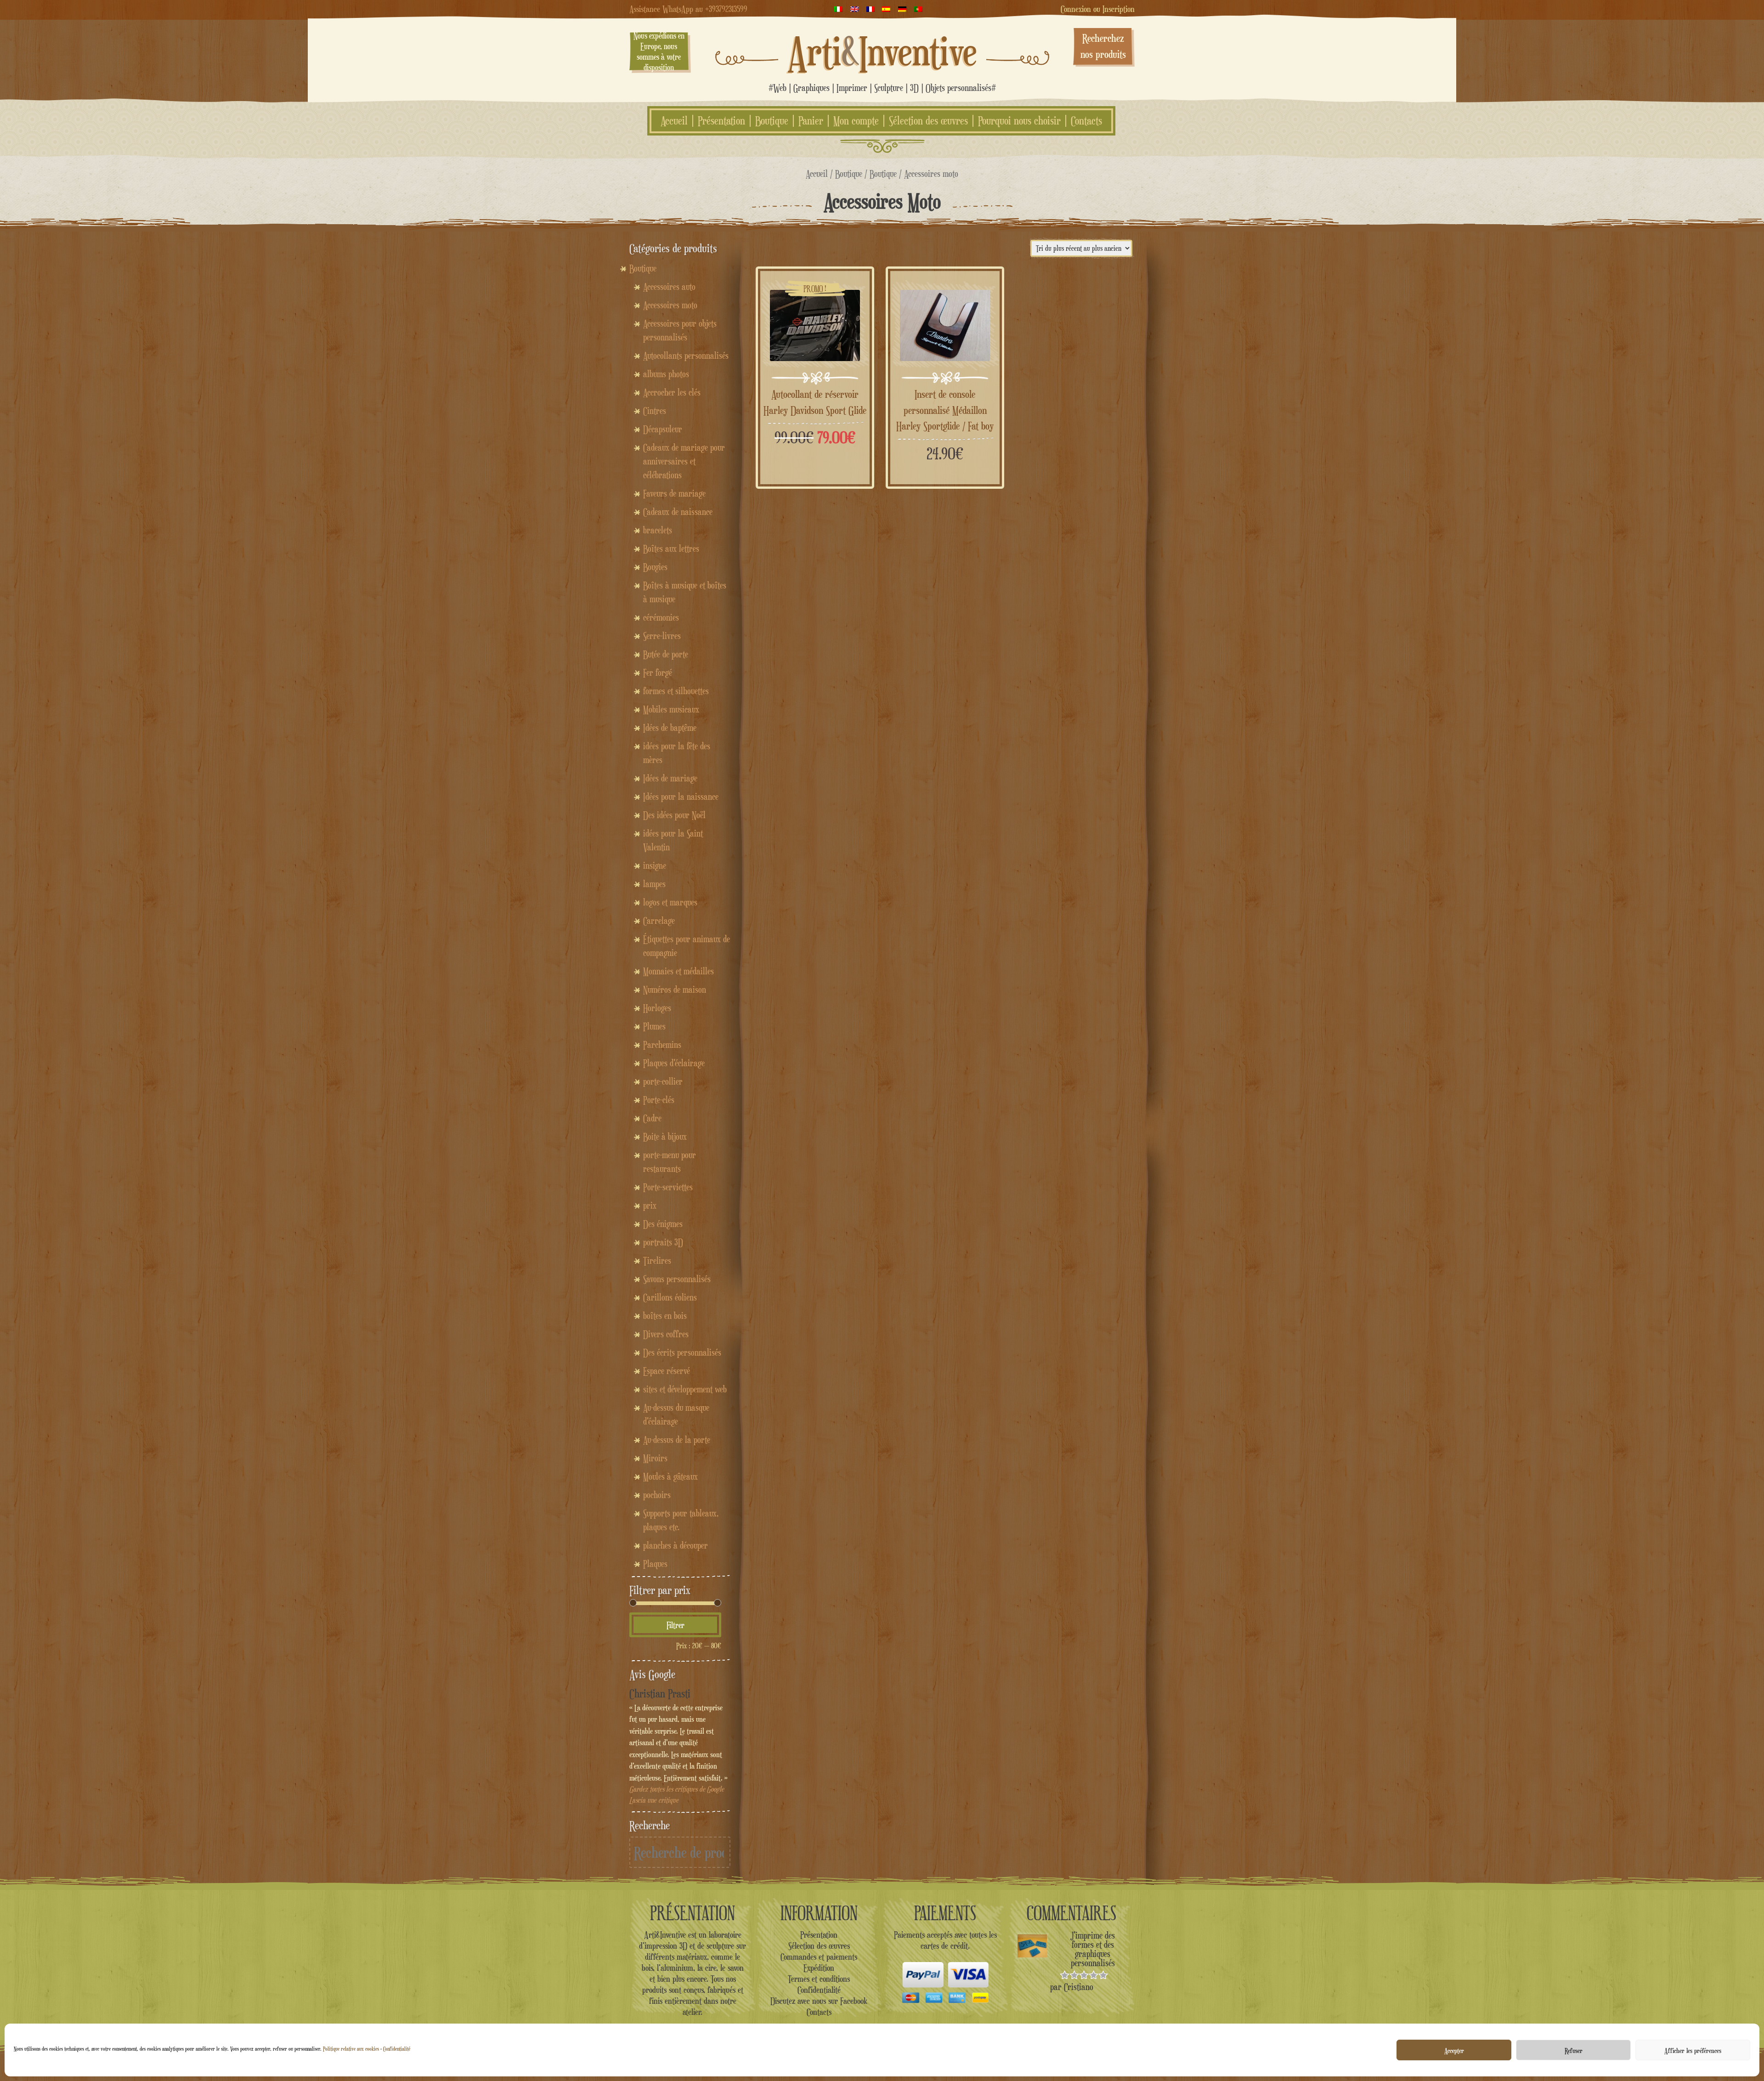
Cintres (655, 411)
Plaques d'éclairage (674, 1063)
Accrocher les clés (672, 392)
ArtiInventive (882, 51)
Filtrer (676, 1625)
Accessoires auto (669, 287)
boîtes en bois (665, 1316)
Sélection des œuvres (928, 121)
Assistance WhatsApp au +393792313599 (688, 9)
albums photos (666, 374)
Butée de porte (666, 654)
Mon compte (856, 121)
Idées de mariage (670, 778)
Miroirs (655, 1458)
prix (650, 1205)
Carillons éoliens (670, 1297)
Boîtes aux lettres (671, 549)
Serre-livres (662, 636)
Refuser (1574, 2050)
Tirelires (657, 1261)
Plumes (654, 1026)
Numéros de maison (675, 990)
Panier (811, 121)
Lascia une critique (654, 1800)
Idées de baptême (670, 728)
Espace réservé (667, 1371)
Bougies (655, 567)
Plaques (655, 1564)
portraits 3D (663, 1242)
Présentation (721, 121)
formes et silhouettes (676, 691)
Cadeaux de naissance (678, 512)
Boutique (772, 121)
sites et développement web (685, 1389)
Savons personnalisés (677, 1279)
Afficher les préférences (1693, 2050)
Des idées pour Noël (674, 815)
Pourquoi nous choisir (1019, 121)
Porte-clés (659, 1100)
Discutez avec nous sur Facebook (819, 2001)
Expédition (819, 1968)
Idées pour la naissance (681, 797)
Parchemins (662, 1045)
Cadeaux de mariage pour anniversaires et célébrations (684, 461)
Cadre (652, 1118)
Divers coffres (666, 1334)
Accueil (674, 121)
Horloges (657, 1008)
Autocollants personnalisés (686, 356)
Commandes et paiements (819, 1957)
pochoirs (657, 1495)
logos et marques (670, 902)
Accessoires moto (670, 305)
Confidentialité (397, 2049)
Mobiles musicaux (671, 709)
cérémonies (661, 617)
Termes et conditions (819, 1979)
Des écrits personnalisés (682, 1352)
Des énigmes (663, 1224)
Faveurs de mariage (674, 493)
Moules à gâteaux (670, 1476)
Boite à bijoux (665, 1137)
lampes (654, 884)
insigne (655, 865)
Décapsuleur (663, 429)
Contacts (1086, 121)
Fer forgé (658, 673)
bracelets (658, 530)
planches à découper (676, 1545)
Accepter (1454, 2050)
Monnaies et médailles (678, 971)
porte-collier (663, 1081)
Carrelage (659, 921)
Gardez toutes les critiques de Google (677, 1789)
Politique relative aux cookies (351, 2049)
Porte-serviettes (668, 1187)
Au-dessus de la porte (677, 1440)
